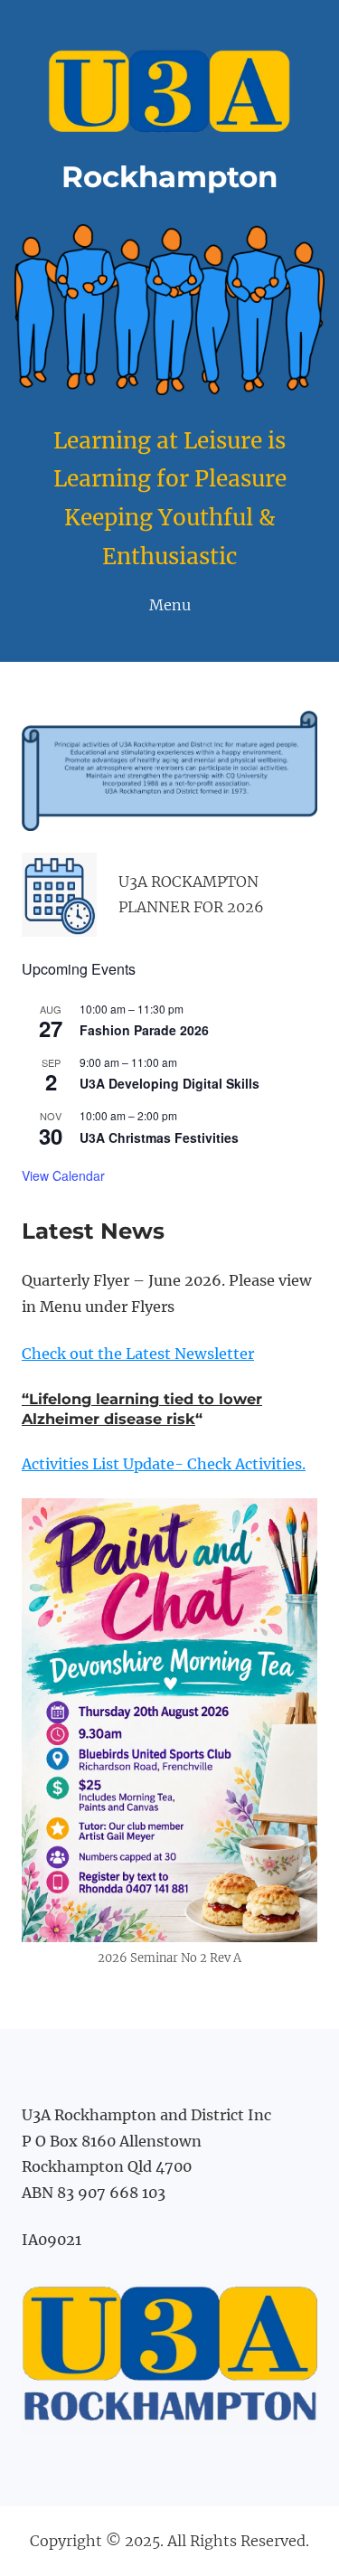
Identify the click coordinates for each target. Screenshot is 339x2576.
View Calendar (63, 1175)
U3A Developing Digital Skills (169, 1083)
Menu (170, 605)
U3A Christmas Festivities (159, 1137)
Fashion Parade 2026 (144, 1030)
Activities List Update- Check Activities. (164, 1464)
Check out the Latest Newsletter (138, 1354)
